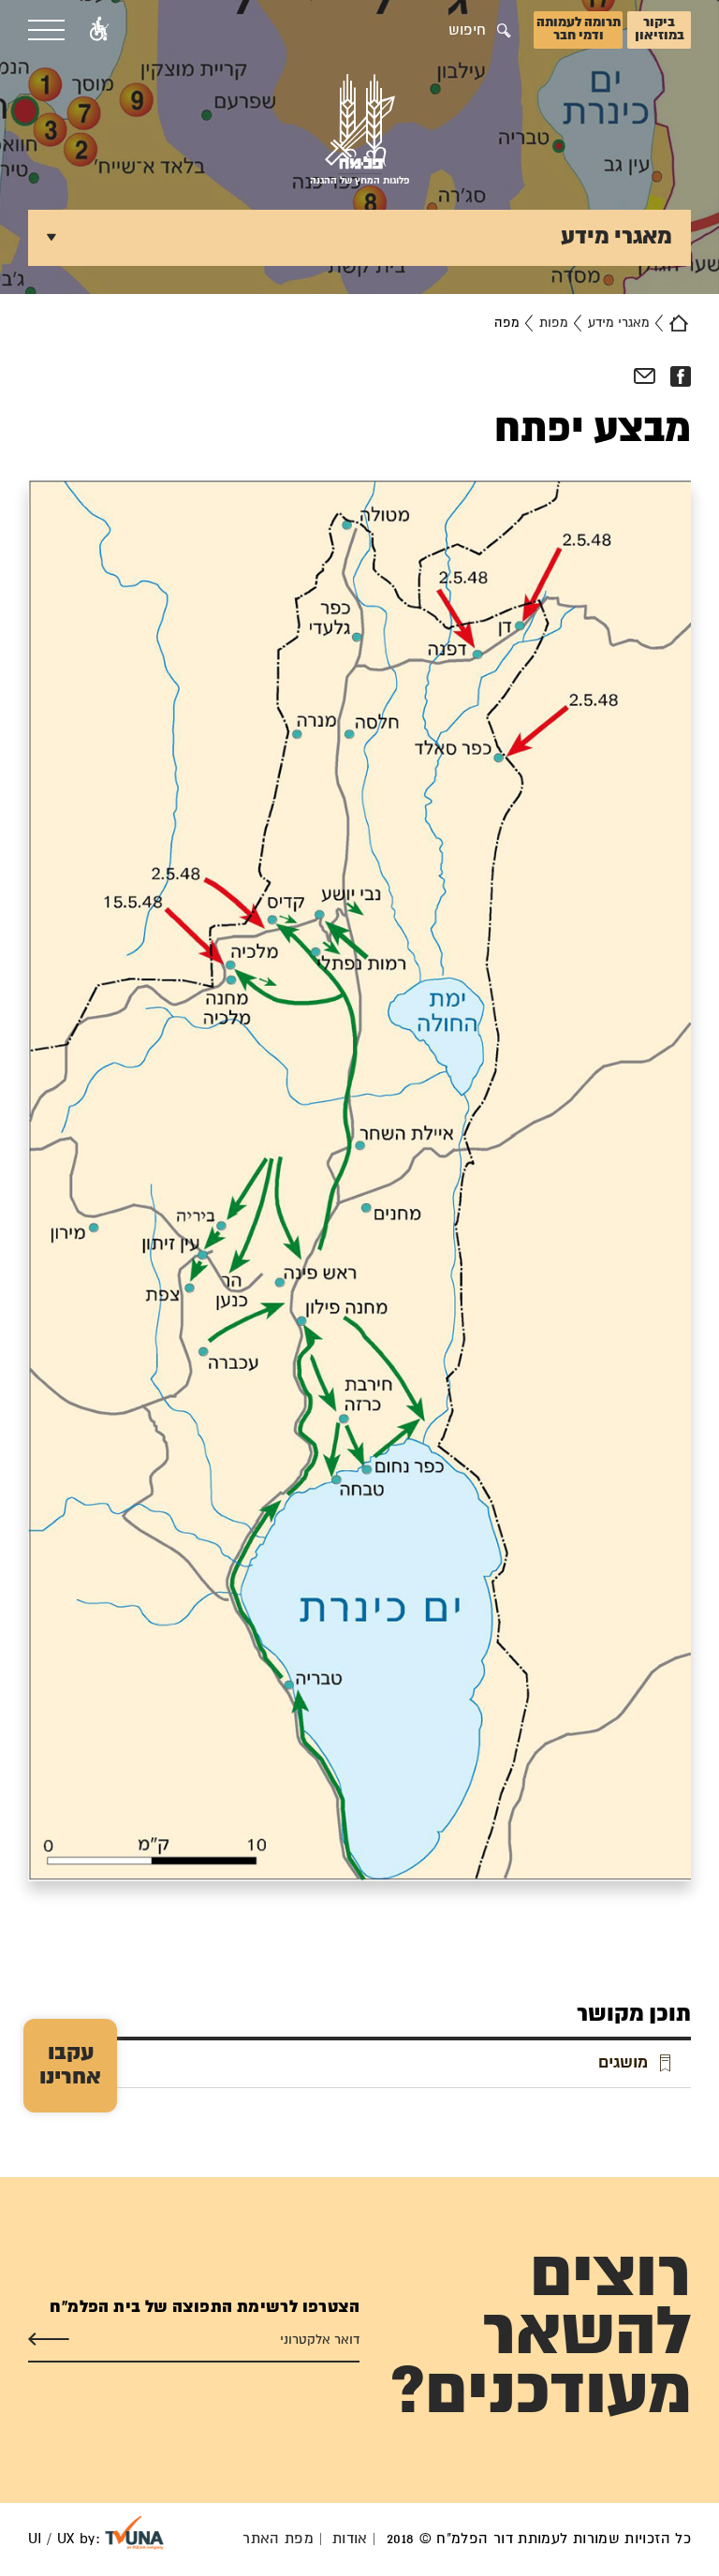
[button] (99, 30)
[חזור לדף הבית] (679, 323)
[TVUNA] (134, 2533)
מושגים (623, 2063)
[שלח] (49, 2340)
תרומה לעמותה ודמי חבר (579, 29)
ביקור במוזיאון (660, 29)
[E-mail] (645, 376)
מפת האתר (278, 2539)
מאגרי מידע (619, 323)
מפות (554, 323)
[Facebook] (680, 376)
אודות (350, 2539)
